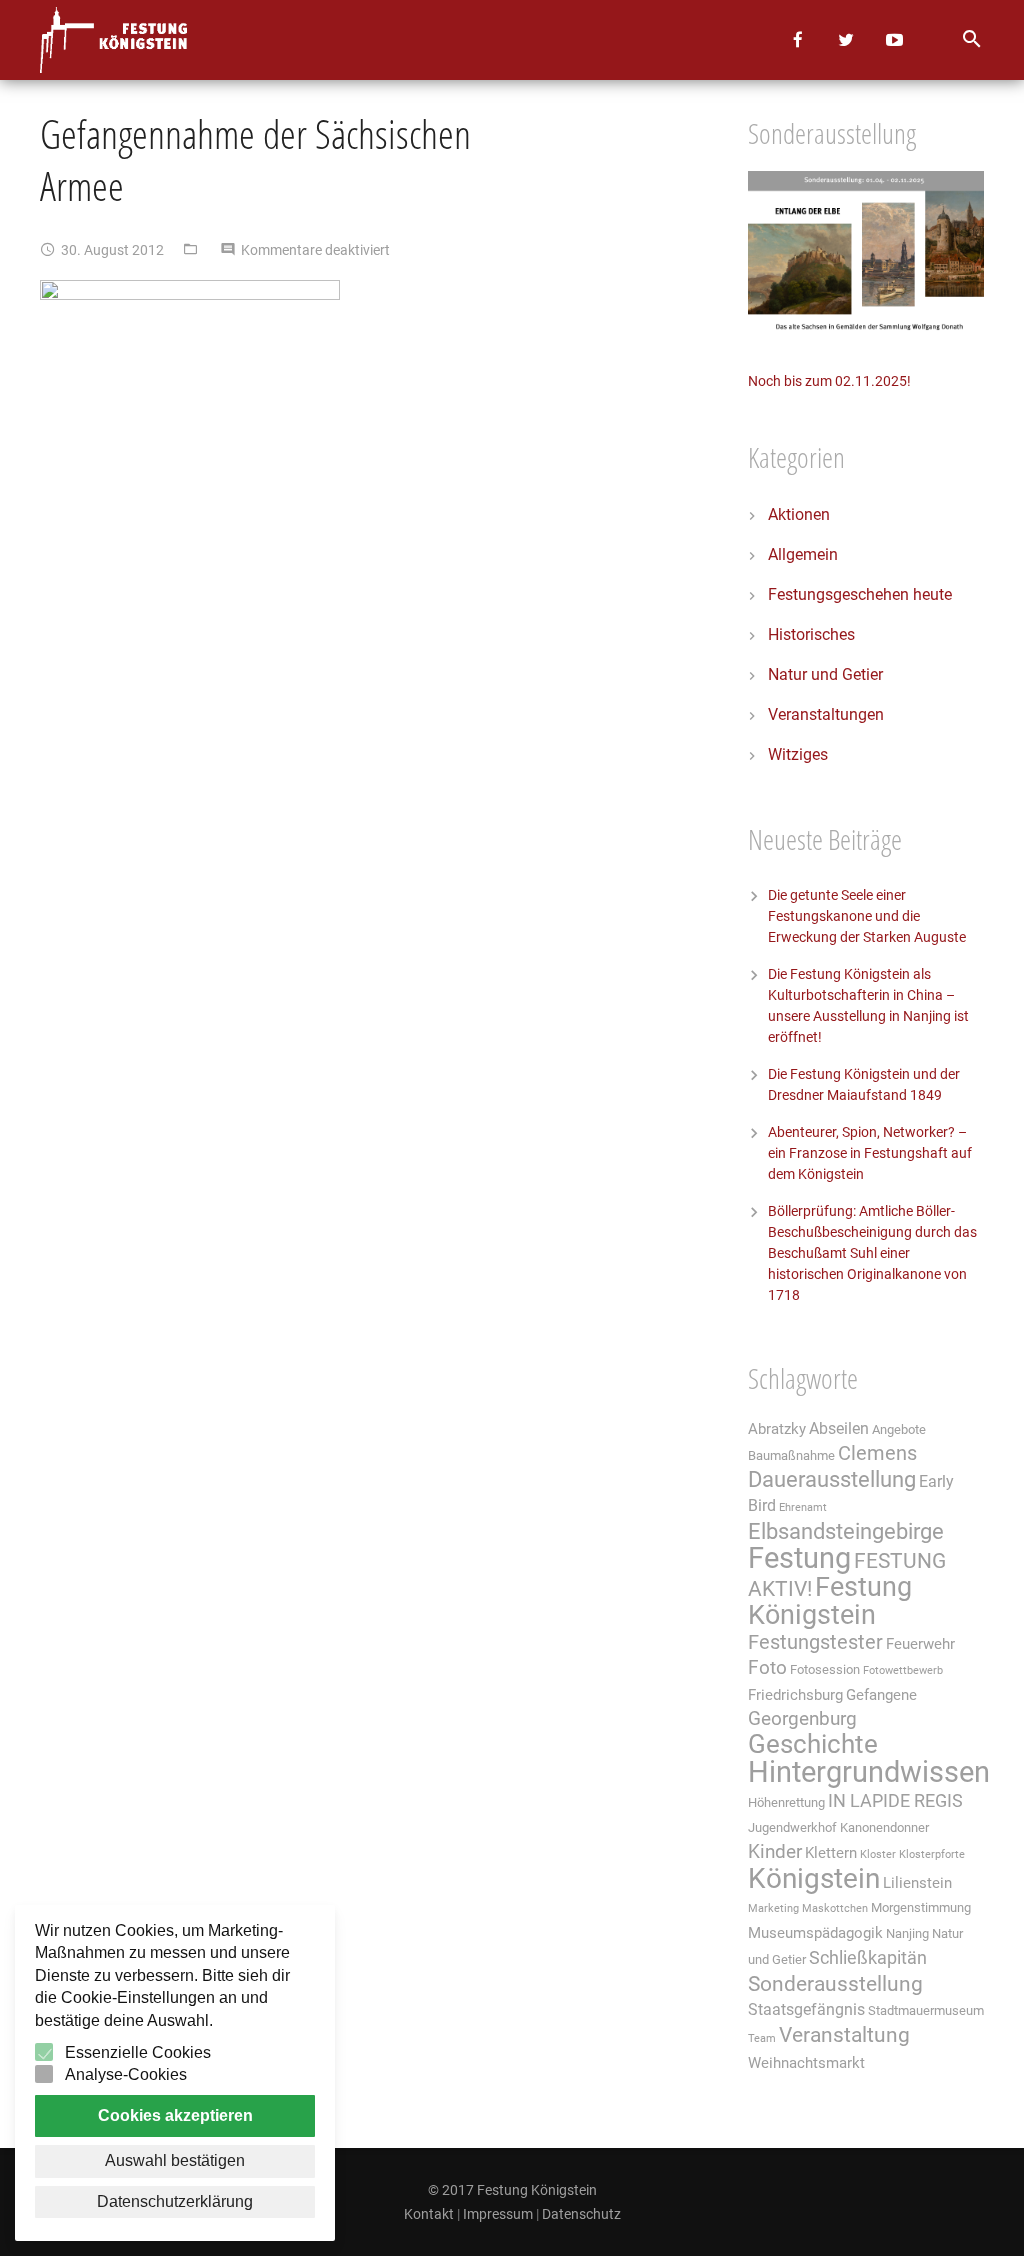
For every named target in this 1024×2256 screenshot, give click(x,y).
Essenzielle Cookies (138, 2052)
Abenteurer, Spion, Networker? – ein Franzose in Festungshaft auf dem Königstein (870, 1153)
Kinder (775, 1852)
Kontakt (429, 2214)
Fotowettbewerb (903, 1670)
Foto (767, 1668)
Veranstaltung (844, 2034)
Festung (799, 1558)
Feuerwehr (920, 1644)
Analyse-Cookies (126, 2074)
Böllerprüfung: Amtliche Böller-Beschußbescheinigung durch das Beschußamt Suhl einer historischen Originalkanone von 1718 (872, 1253)
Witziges (798, 754)
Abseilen (839, 1428)
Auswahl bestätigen (175, 2160)
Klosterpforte (932, 1854)
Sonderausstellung (835, 1984)
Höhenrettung (786, 1802)
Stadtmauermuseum (926, 2010)
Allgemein (803, 554)
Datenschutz (581, 2214)
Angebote (899, 1429)
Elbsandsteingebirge (846, 1531)
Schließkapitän (868, 1958)
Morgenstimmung (921, 1907)
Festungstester (815, 1642)
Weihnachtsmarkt (806, 2063)
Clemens (877, 1453)
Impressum (498, 2214)
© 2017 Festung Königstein (512, 2190)
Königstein (814, 1878)
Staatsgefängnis (806, 2009)
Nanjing (907, 1933)
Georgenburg (802, 1719)
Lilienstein (917, 1883)
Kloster (878, 1854)
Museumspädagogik (815, 1933)
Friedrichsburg (795, 1695)
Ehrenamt (803, 1507)
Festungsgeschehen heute (860, 594)
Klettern (831, 1853)
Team (762, 2038)
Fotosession (825, 1669)
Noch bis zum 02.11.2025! (829, 381)
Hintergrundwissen (869, 1772)
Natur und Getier (825, 674)
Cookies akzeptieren (175, 2115)
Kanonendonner (884, 1827)
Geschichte (813, 1744)
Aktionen (799, 514)
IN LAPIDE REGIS (895, 1801)
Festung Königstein (830, 1601)
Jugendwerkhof (792, 1827)
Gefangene (881, 1695)
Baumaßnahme (791, 1455)
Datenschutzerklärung (175, 2201)
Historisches (811, 634)
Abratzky (777, 1429)
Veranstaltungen (826, 714)
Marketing (773, 1908)
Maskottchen (835, 1908)
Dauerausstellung (832, 1479)
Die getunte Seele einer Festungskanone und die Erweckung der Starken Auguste (867, 916)
